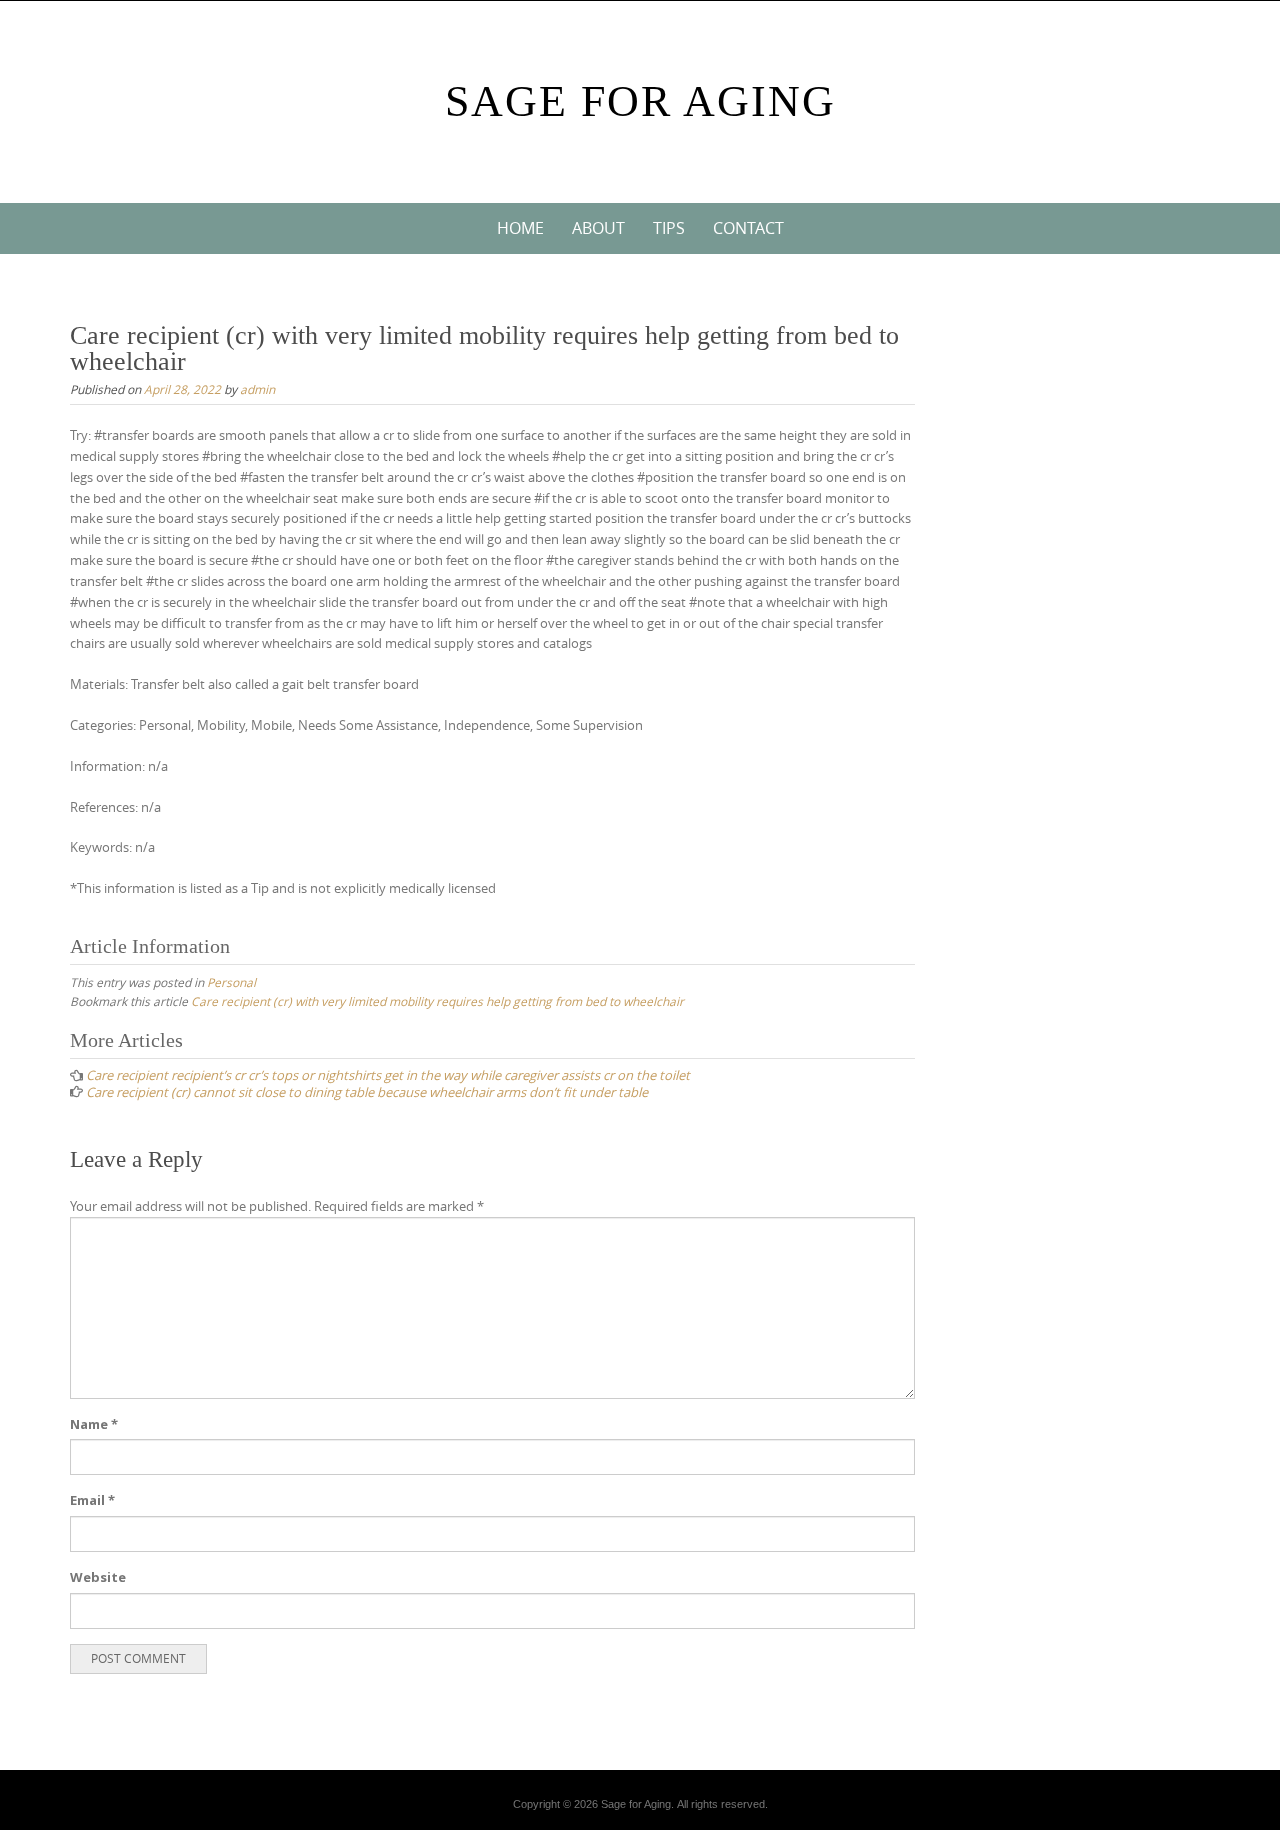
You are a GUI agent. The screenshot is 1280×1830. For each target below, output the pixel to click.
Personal (231, 982)
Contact (748, 228)
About (598, 228)
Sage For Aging (640, 101)
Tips (669, 228)
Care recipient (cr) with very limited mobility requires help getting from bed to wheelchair (437, 1001)
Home (520, 228)
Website (98, 1577)
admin (257, 389)
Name (94, 1424)
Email (92, 1500)
